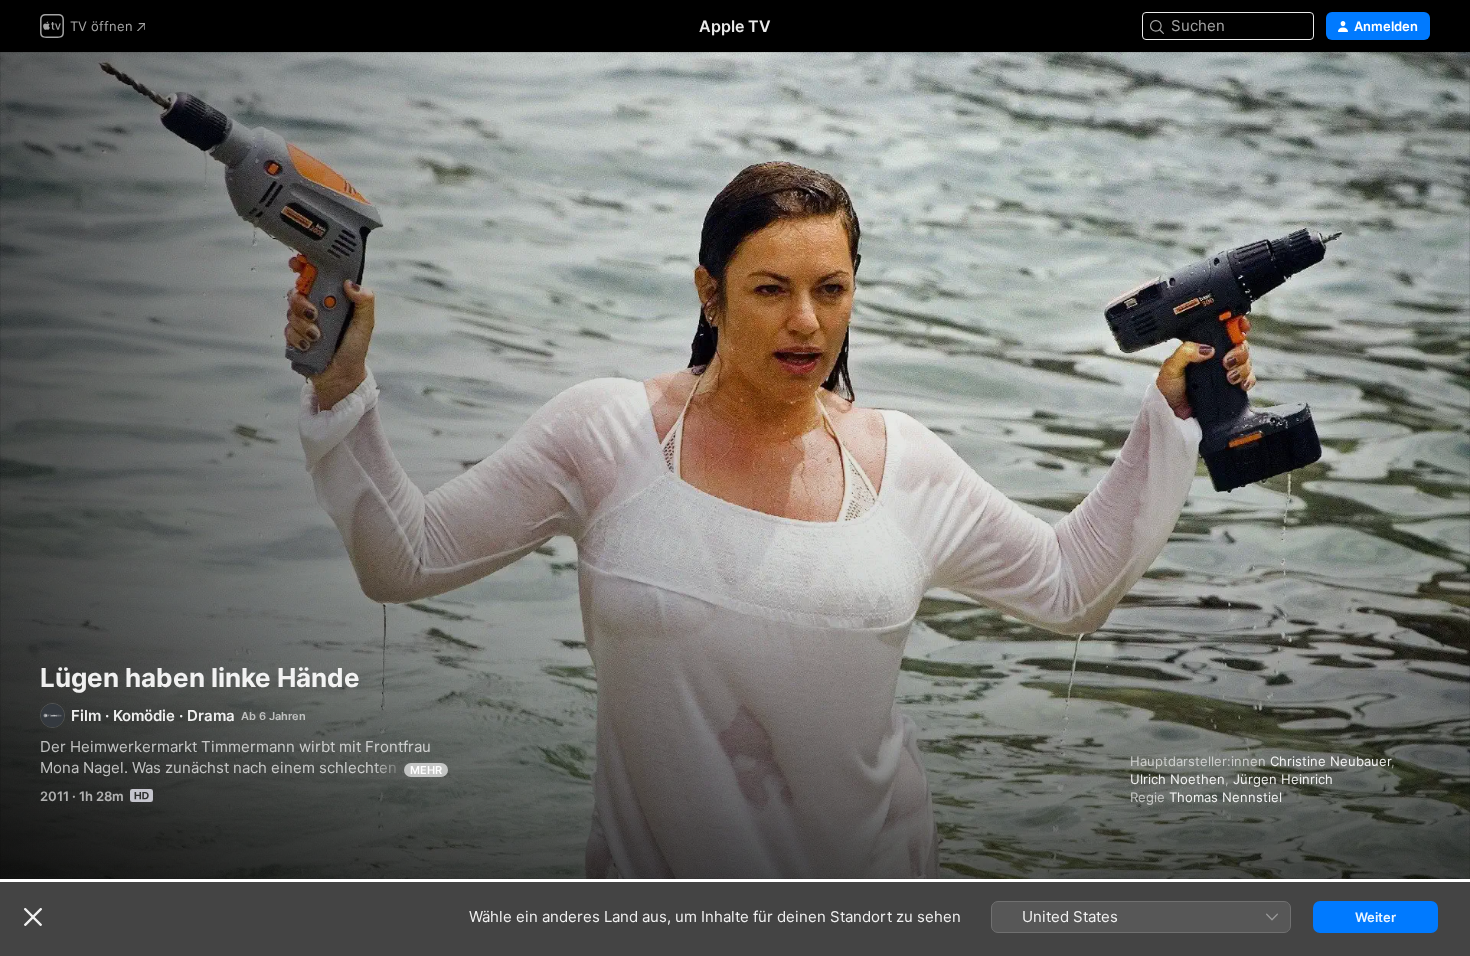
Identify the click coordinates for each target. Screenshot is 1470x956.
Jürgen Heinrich (1283, 779)
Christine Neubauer (1330, 761)
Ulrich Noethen (1177, 779)
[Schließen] (33, 917)
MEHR (426, 770)
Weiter (1375, 917)
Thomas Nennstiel (1225, 797)
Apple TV (735, 26)
